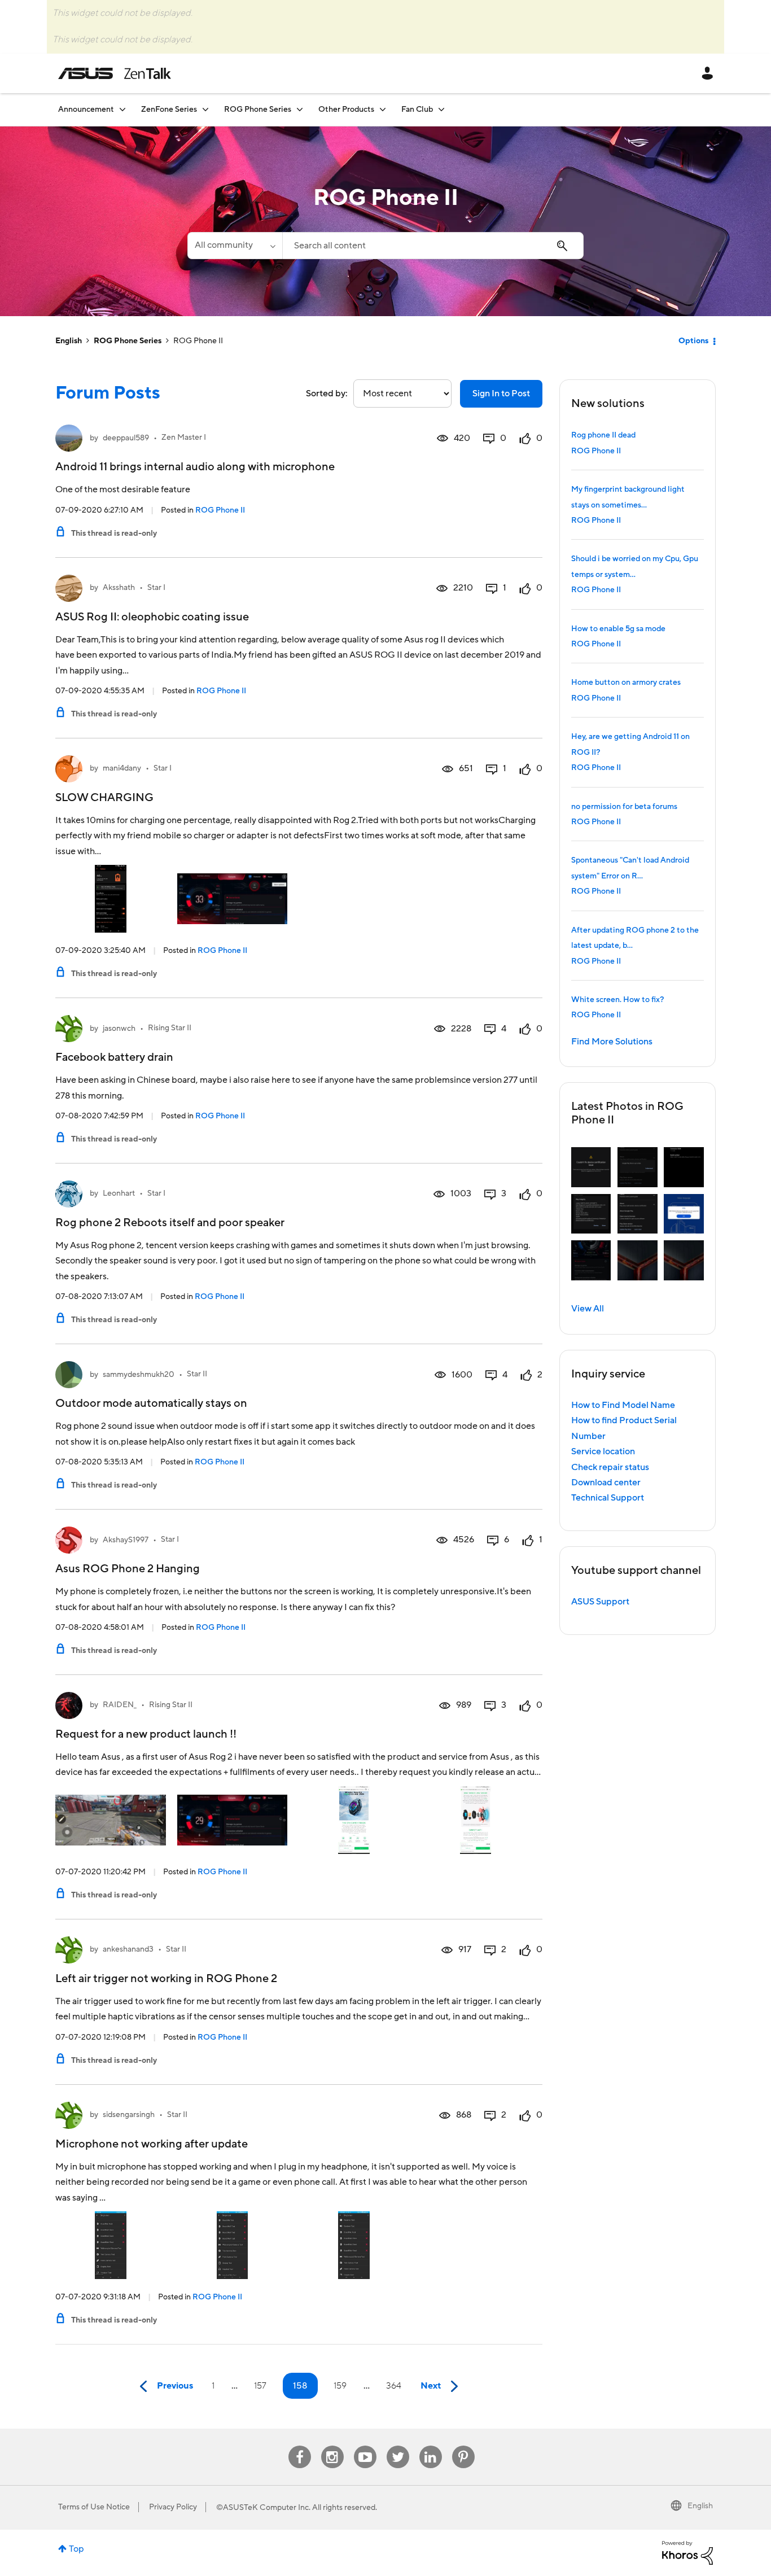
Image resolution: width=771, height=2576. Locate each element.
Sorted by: (327, 393)
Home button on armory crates (626, 683)
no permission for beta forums (624, 807)
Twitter (398, 2446)
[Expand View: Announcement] (122, 109)
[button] (591, 1167)
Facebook (300, 2446)
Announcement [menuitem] (86, 110)
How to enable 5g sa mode (618, 629)
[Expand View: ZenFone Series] (205, 109)
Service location (603, 1451)
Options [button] (693, 341)
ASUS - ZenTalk (115, 73)
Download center (606, 1482)
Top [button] (76, 2549)
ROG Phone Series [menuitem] (258, 110)
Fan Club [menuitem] (417, 110)
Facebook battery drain (114, 1057)
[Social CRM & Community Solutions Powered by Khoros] (687, 2552)
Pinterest (463, 2446)
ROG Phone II (220, 510)
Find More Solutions (612, 1042)
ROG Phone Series (128, 341)
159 (340, 2386)
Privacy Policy (173, 2507)
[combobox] (433, 246)
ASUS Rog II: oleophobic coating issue (152, 617)
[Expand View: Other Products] (383, 109)
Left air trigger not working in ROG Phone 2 (166, 1979)
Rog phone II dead (603, 435)
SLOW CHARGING (104, 798)
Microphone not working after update (152, 2144)
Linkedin (431, 2446)
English (69, 341)
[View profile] (69, 438)
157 (260, 2386)
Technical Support (608, 1498)
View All (588, 1309)
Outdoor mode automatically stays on (151, 1403)
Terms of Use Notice (94, 2507)
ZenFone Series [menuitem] (169, 110)
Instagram (332, 2446)
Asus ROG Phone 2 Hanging (128, 1569)
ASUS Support (600, 1602)
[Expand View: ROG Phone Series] (300, 109)
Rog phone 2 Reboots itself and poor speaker (170, 1223)
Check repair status (610, 1467)
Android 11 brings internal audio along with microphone (195, 467)
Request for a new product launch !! (146, 1734)
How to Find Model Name (623, 1405)
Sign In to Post (501, 393)
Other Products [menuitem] (346, 110)
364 (394, 2386)
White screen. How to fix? (617, 1000)
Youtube (365, 2446)
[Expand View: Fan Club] (441, 109)
